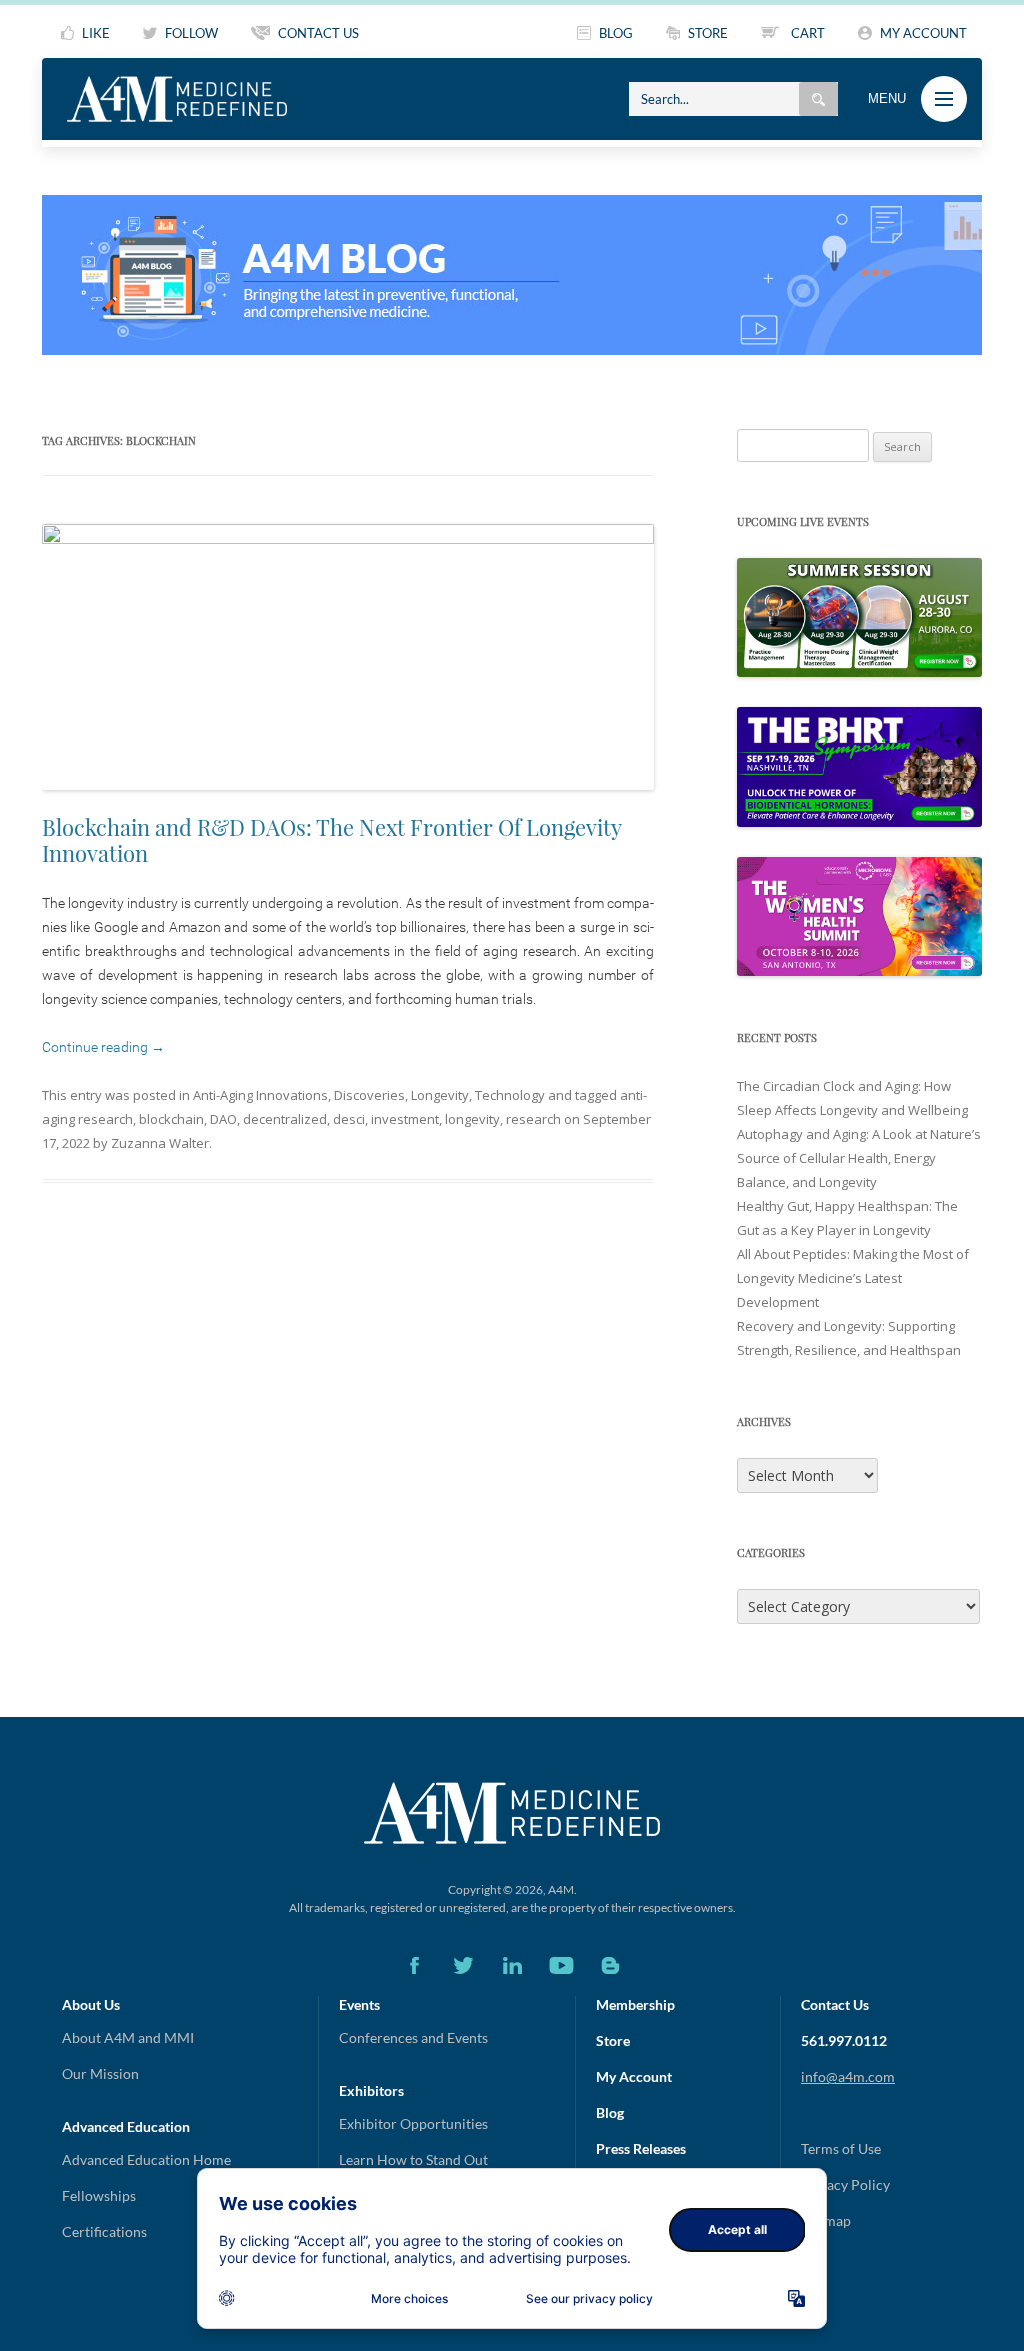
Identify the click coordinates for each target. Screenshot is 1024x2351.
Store (613, 2040)
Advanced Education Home (146, 2159)
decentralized (285, 1119)
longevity (472, 1119)
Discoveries (369, 1095)
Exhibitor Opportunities (413, 2123)
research (533, 1119)
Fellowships (99, 2195)
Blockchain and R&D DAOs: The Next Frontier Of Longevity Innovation (331, 840)
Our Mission (100, 2073)
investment (405, 1119)
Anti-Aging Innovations (260, 1095)
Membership (635, 2004)
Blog (610, 2112)
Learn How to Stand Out (413, 2159)
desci (349, 1119)
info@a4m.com (848, 2076)
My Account (634, 2076)
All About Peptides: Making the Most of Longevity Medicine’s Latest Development (853, 1278)
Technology (510, 1095)
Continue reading (103, 1047)
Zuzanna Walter (160, 1143)
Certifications (104, 2231)
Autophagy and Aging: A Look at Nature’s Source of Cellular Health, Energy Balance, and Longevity (859, 1158)
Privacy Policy (845, 2184)
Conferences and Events (413, 2037)
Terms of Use (841, 2148)
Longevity (440, 1095)
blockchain (171, 1119)
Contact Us (835, 2004)
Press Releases (641, 2148)
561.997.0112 (844, 2040)
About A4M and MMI (128, 2037)
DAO (223, 1119)
